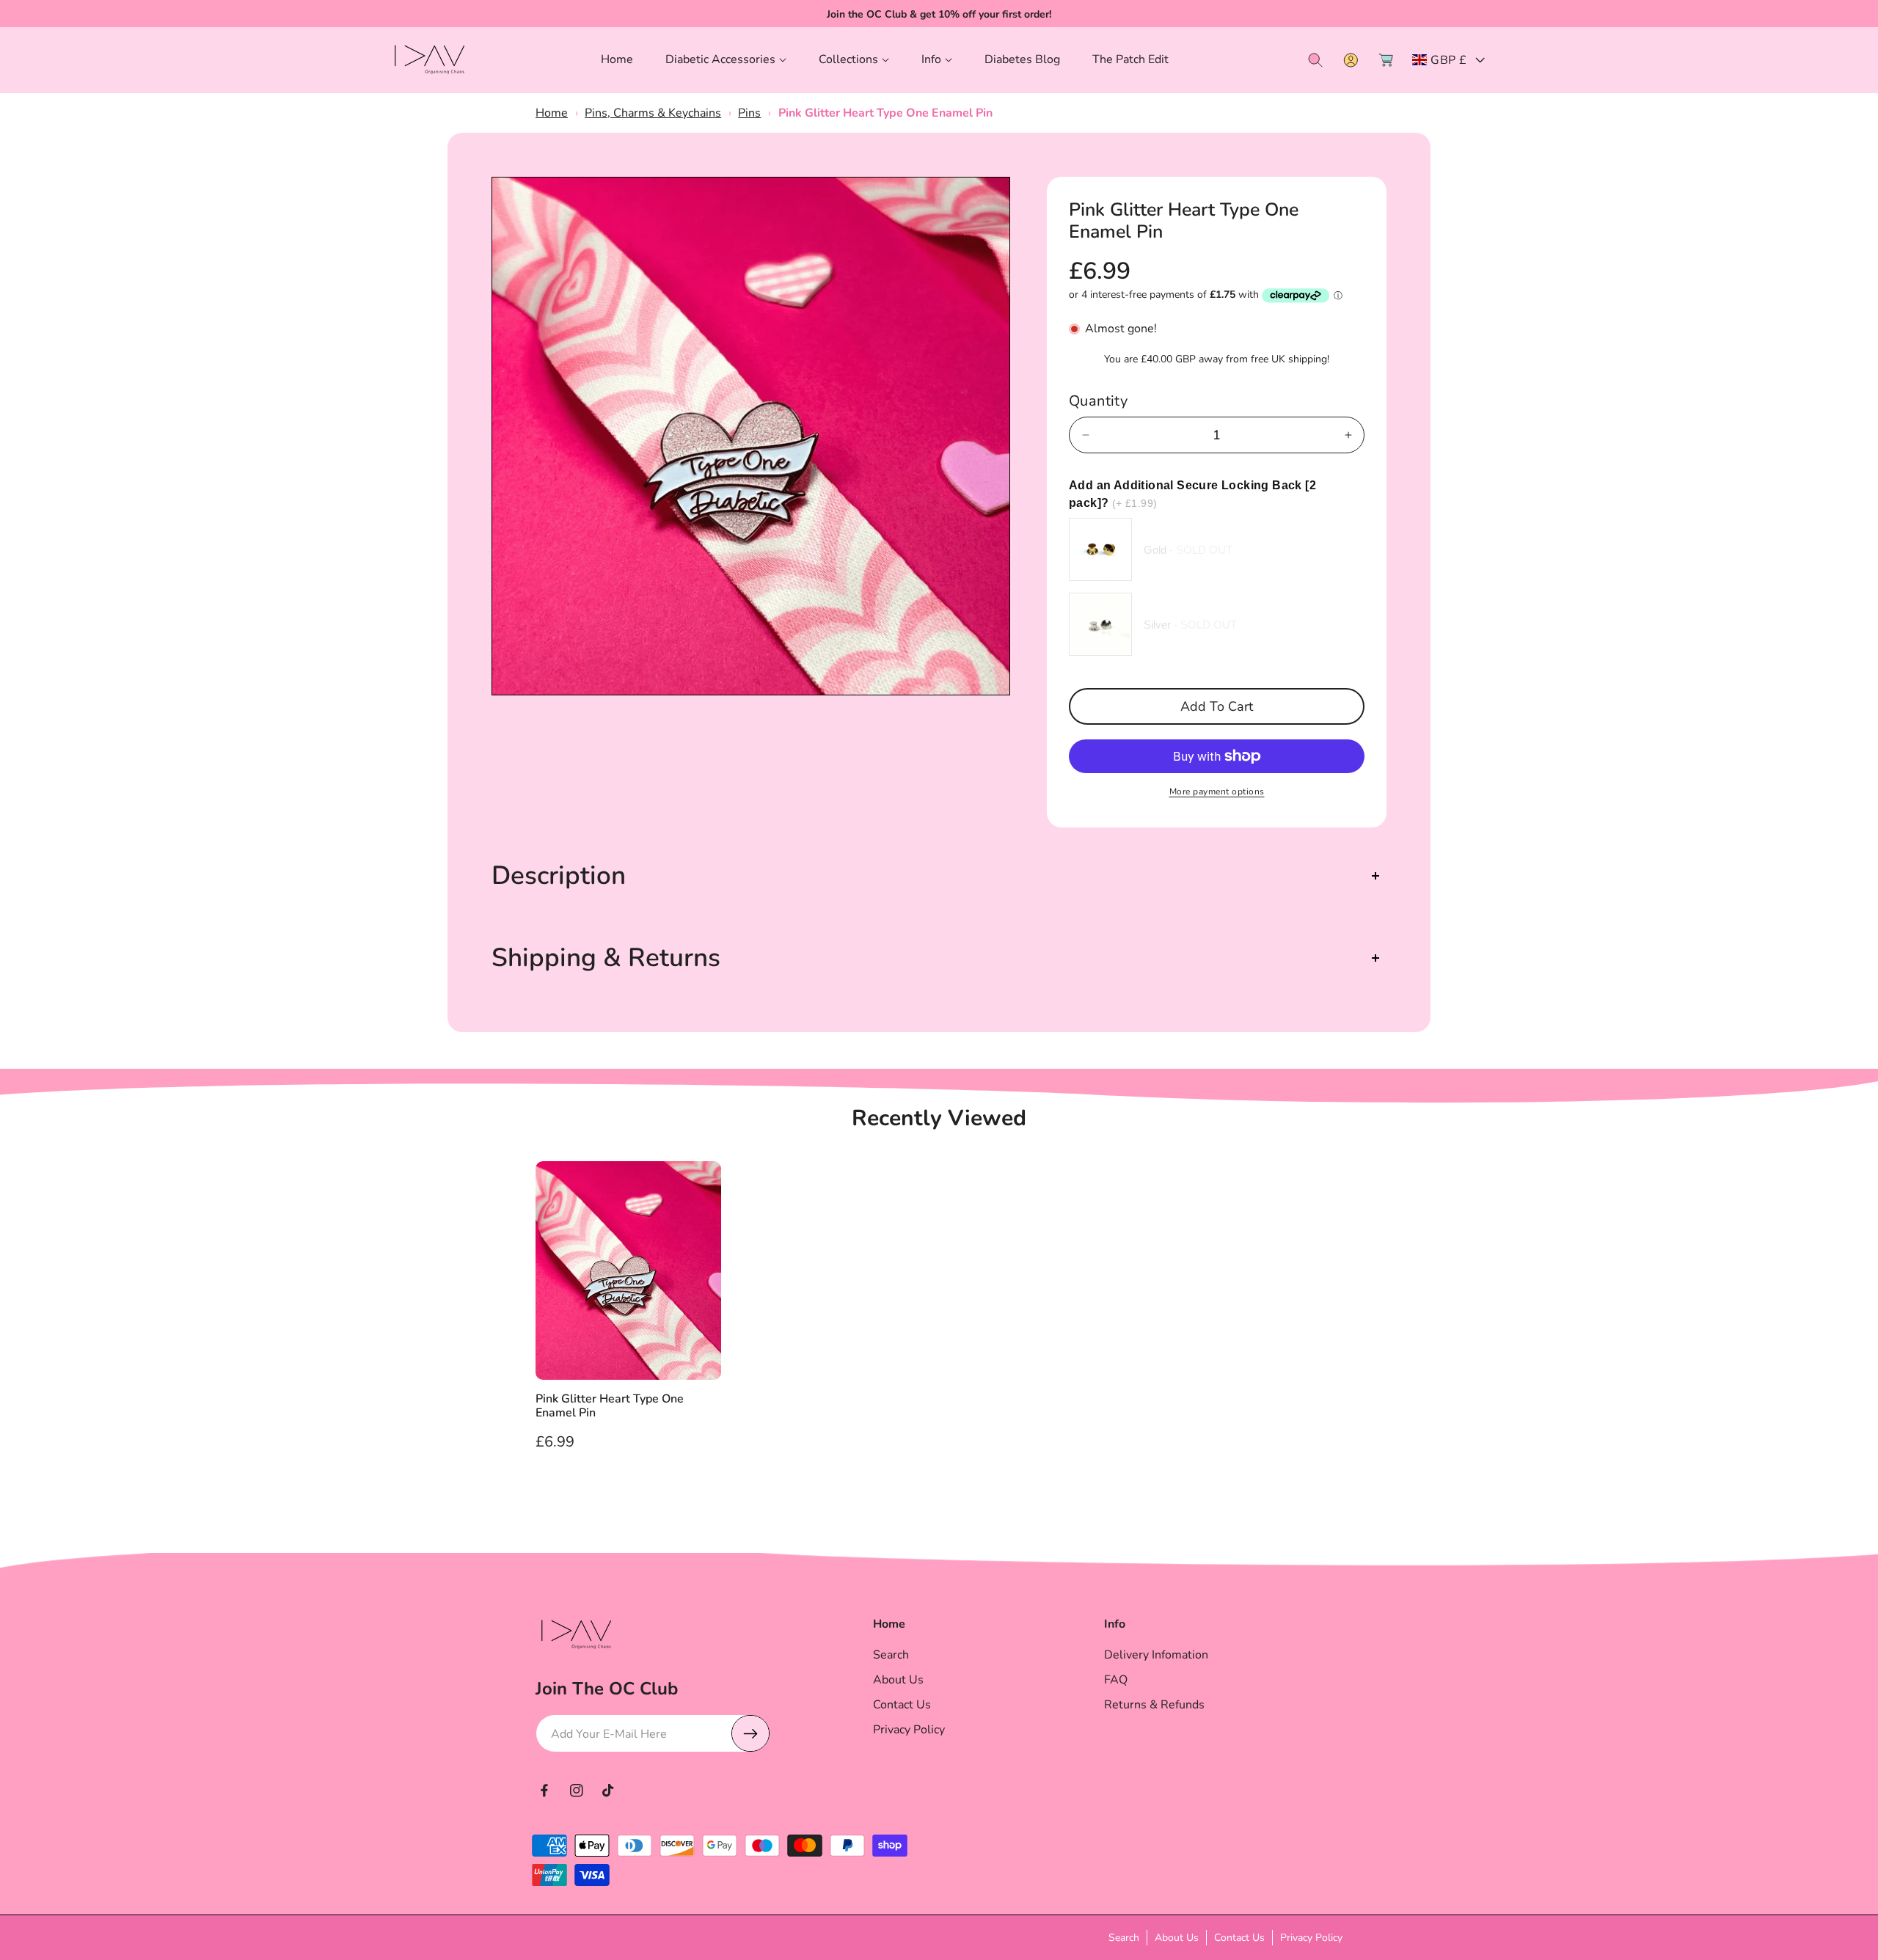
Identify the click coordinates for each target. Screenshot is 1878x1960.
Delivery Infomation (1156, 1655)
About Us (898, 1680)
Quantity (1098, 401)
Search (891, 1655)
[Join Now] (750, 1733)
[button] (726, 60)
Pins (749, 113)
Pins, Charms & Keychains (653, 113)
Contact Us (902, 1705)
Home (552, 113)
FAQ (1116, 1680)
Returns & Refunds (1154, 1705)
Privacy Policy (909, 1730)
